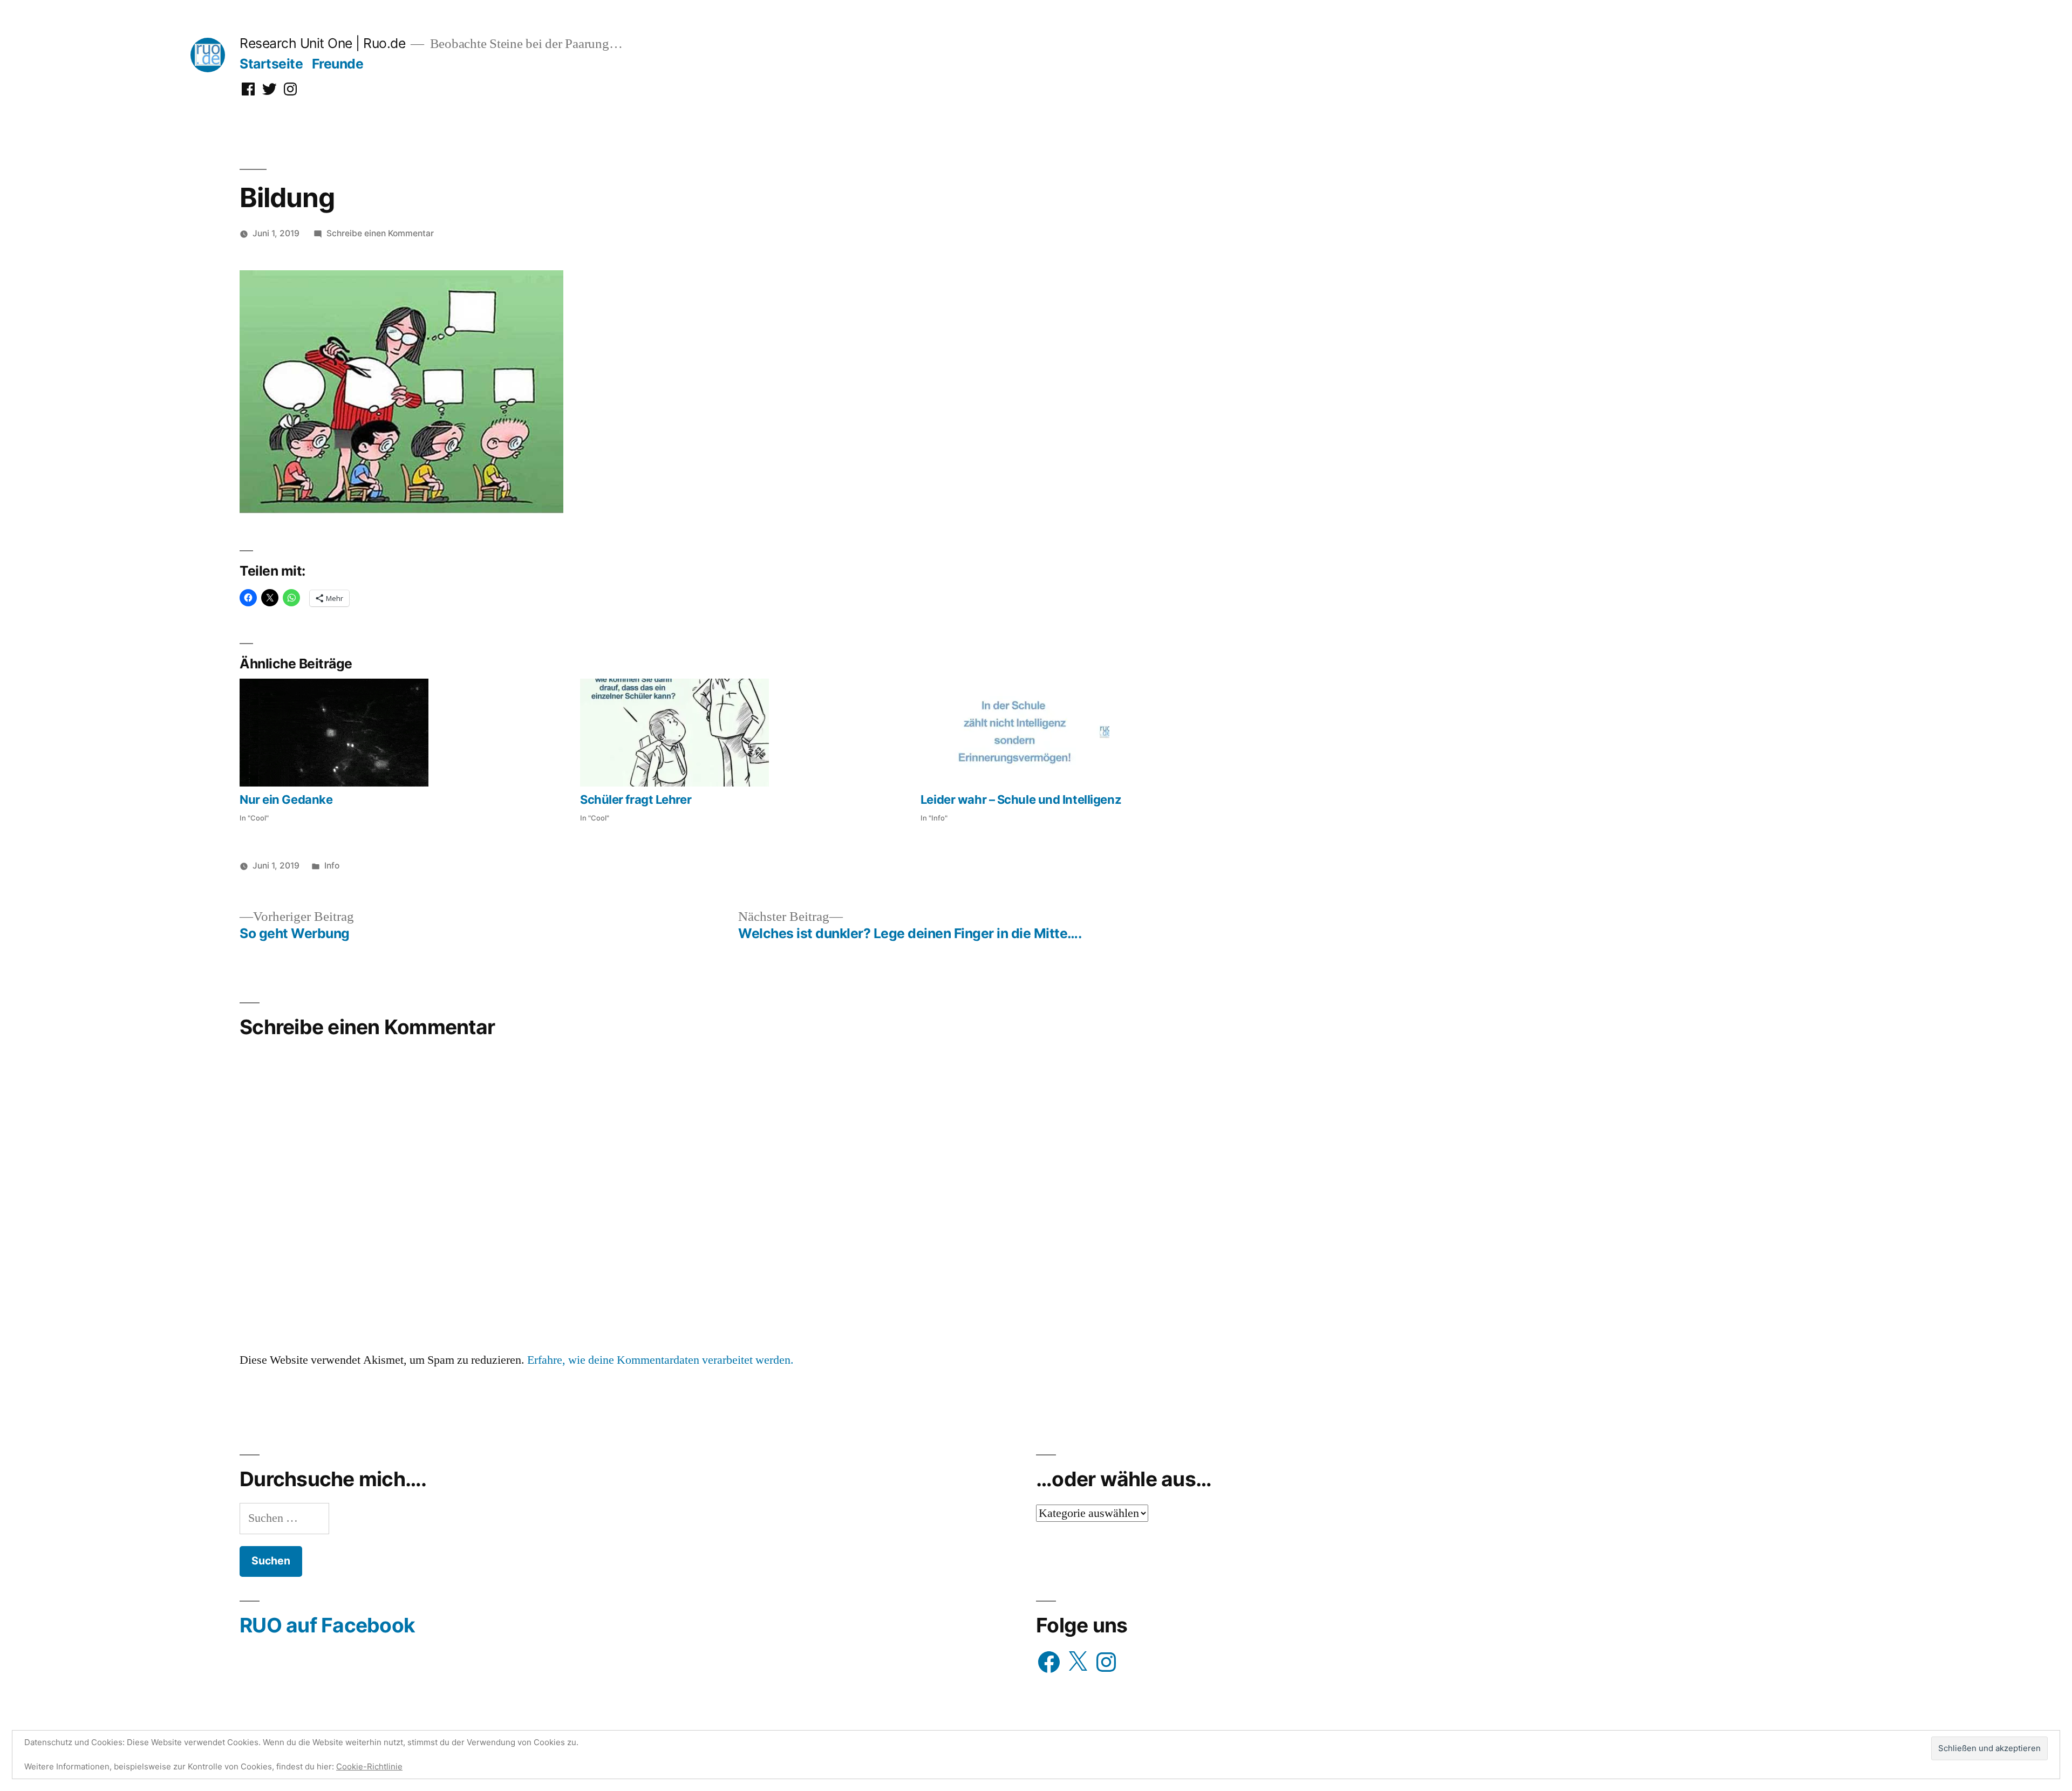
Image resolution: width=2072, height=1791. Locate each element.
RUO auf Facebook (327, 1625)
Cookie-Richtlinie (369, 1766)
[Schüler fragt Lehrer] (745, 733)
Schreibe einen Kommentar (380, 233)
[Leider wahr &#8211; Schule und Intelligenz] (1085, 733)
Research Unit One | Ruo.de (322, 43)
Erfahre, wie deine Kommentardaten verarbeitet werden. (660, 1360)
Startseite (271, 64)
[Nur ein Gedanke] (404, 733)
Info (332, 866)
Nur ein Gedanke (286, 799)
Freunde (338, 64)
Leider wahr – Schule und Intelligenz (1021, 799)
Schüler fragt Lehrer (636, 799)
